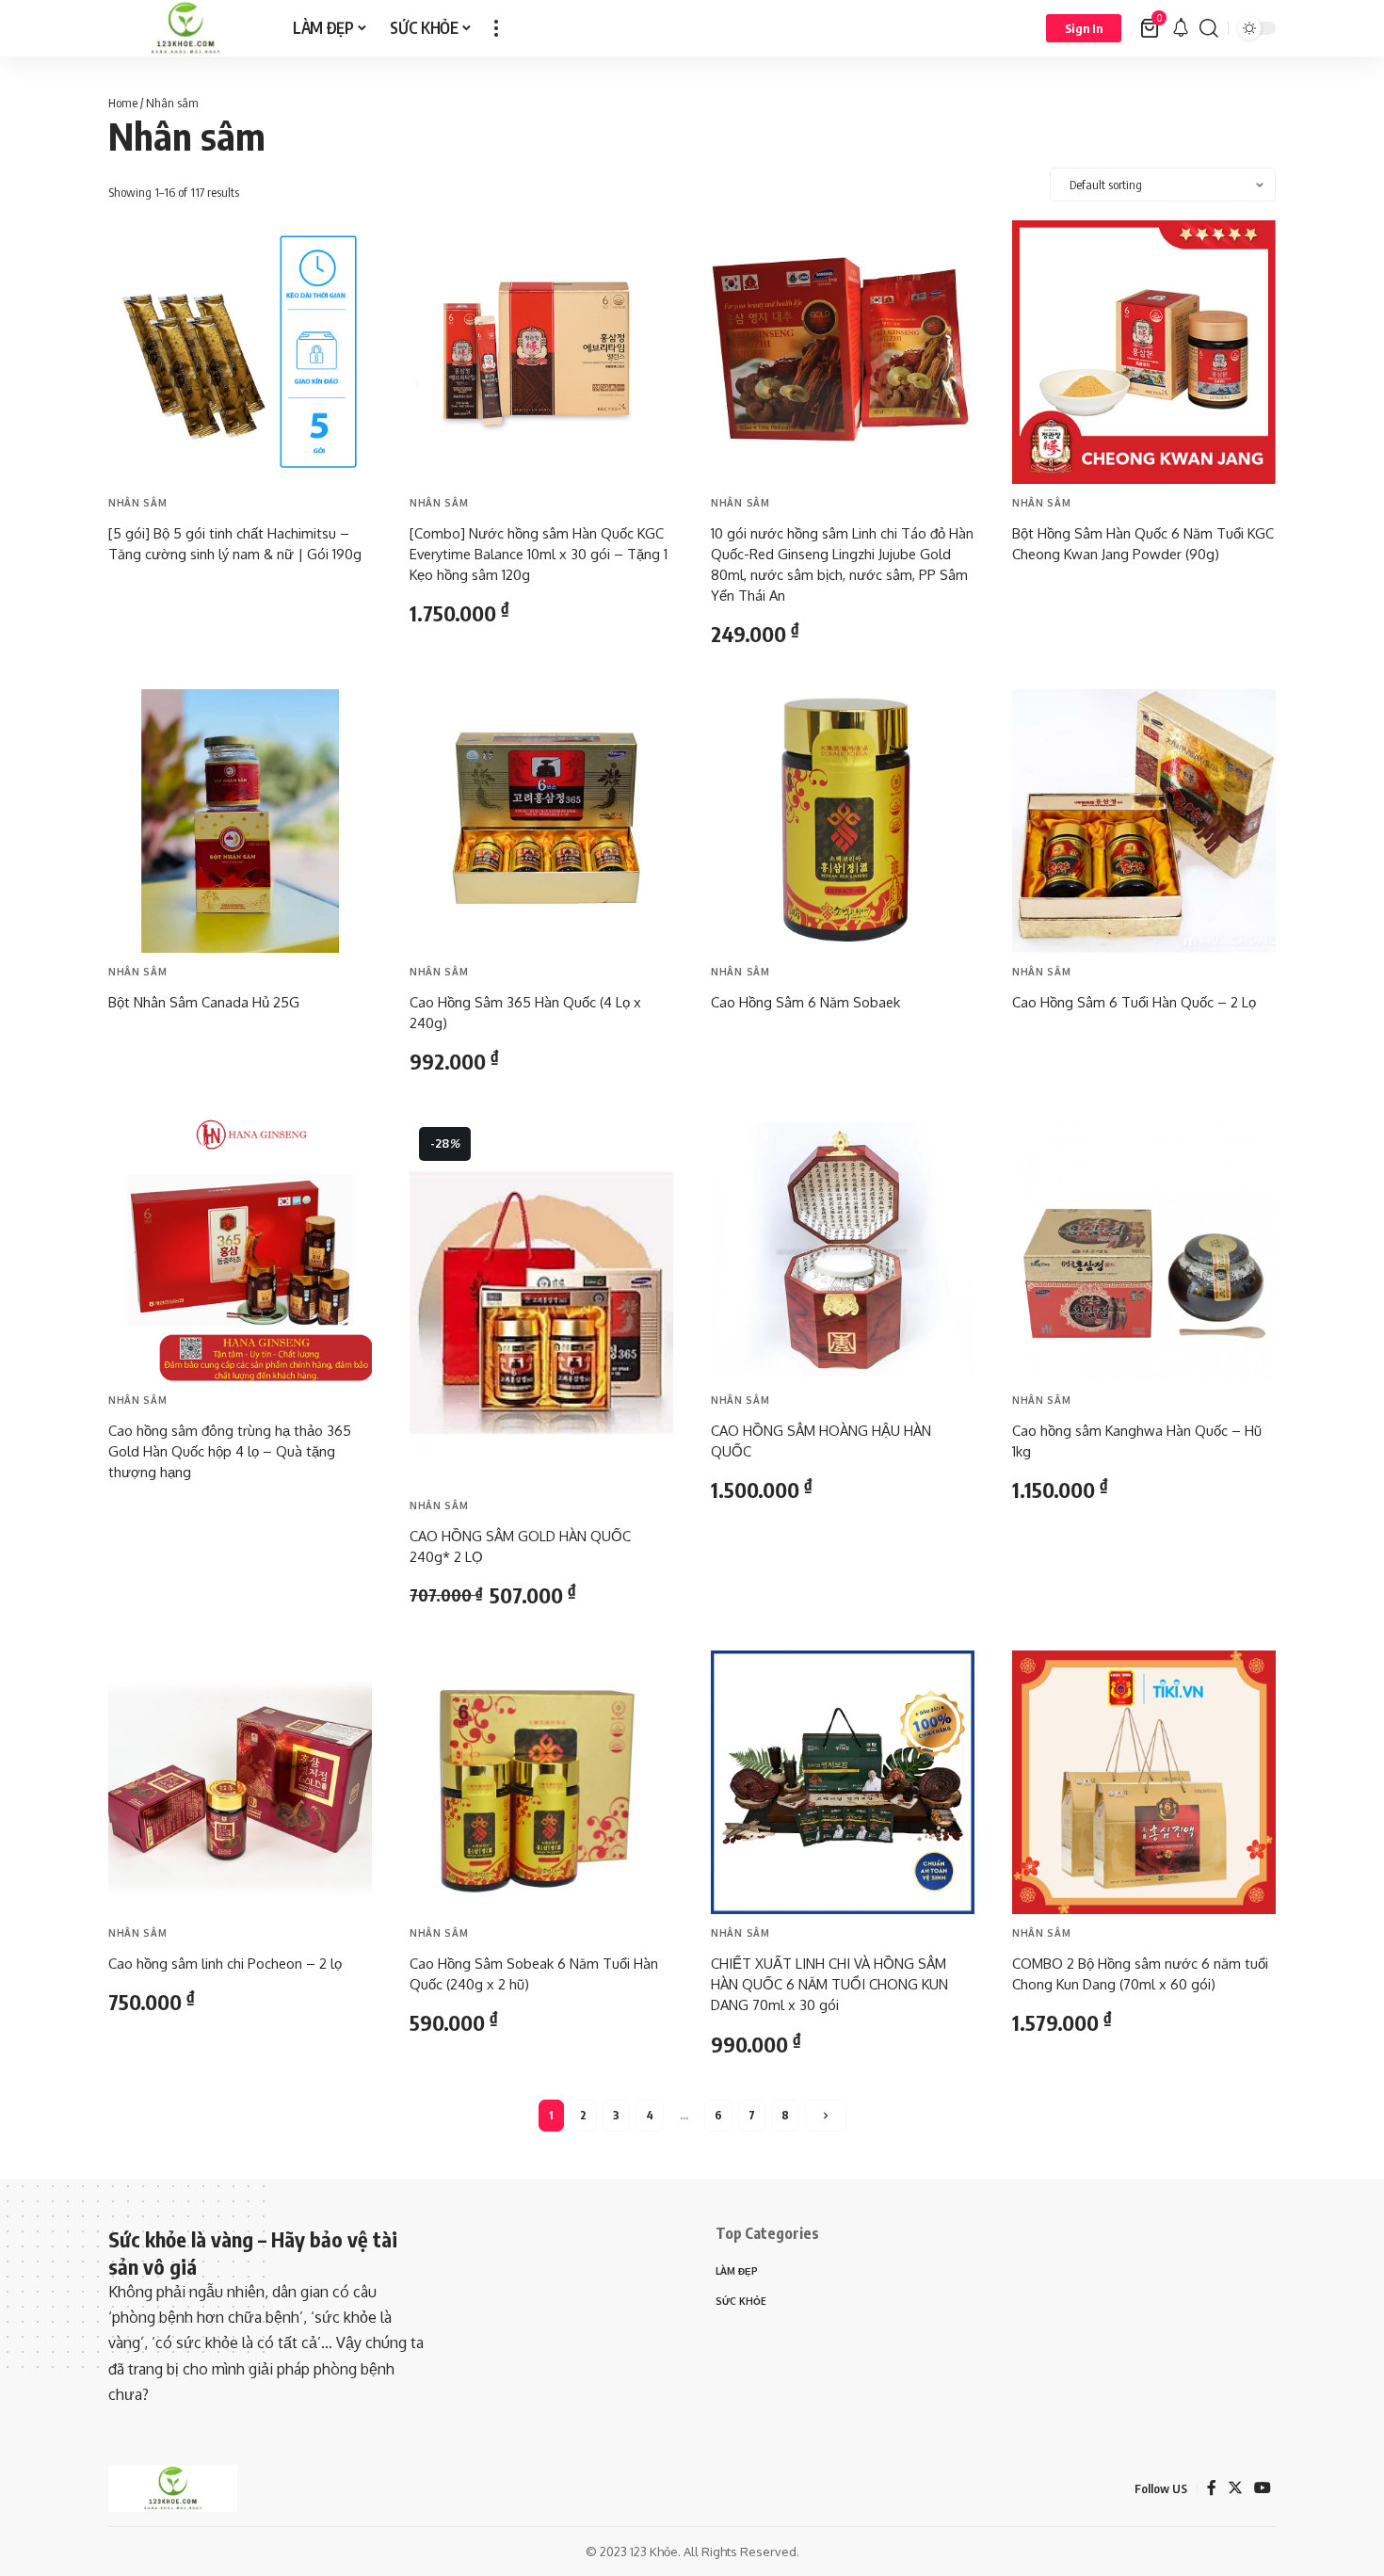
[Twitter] (1235, 2488)
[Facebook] (1212, 2488)
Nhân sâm (138, 503)
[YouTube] (1263, 2488)
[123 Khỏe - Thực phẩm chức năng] (185, 28)
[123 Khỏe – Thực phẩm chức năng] (173, 2488)
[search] (1209, 28)
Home (123, 103)
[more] (496, 28)
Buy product (164, 592)
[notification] (1181, 28)
